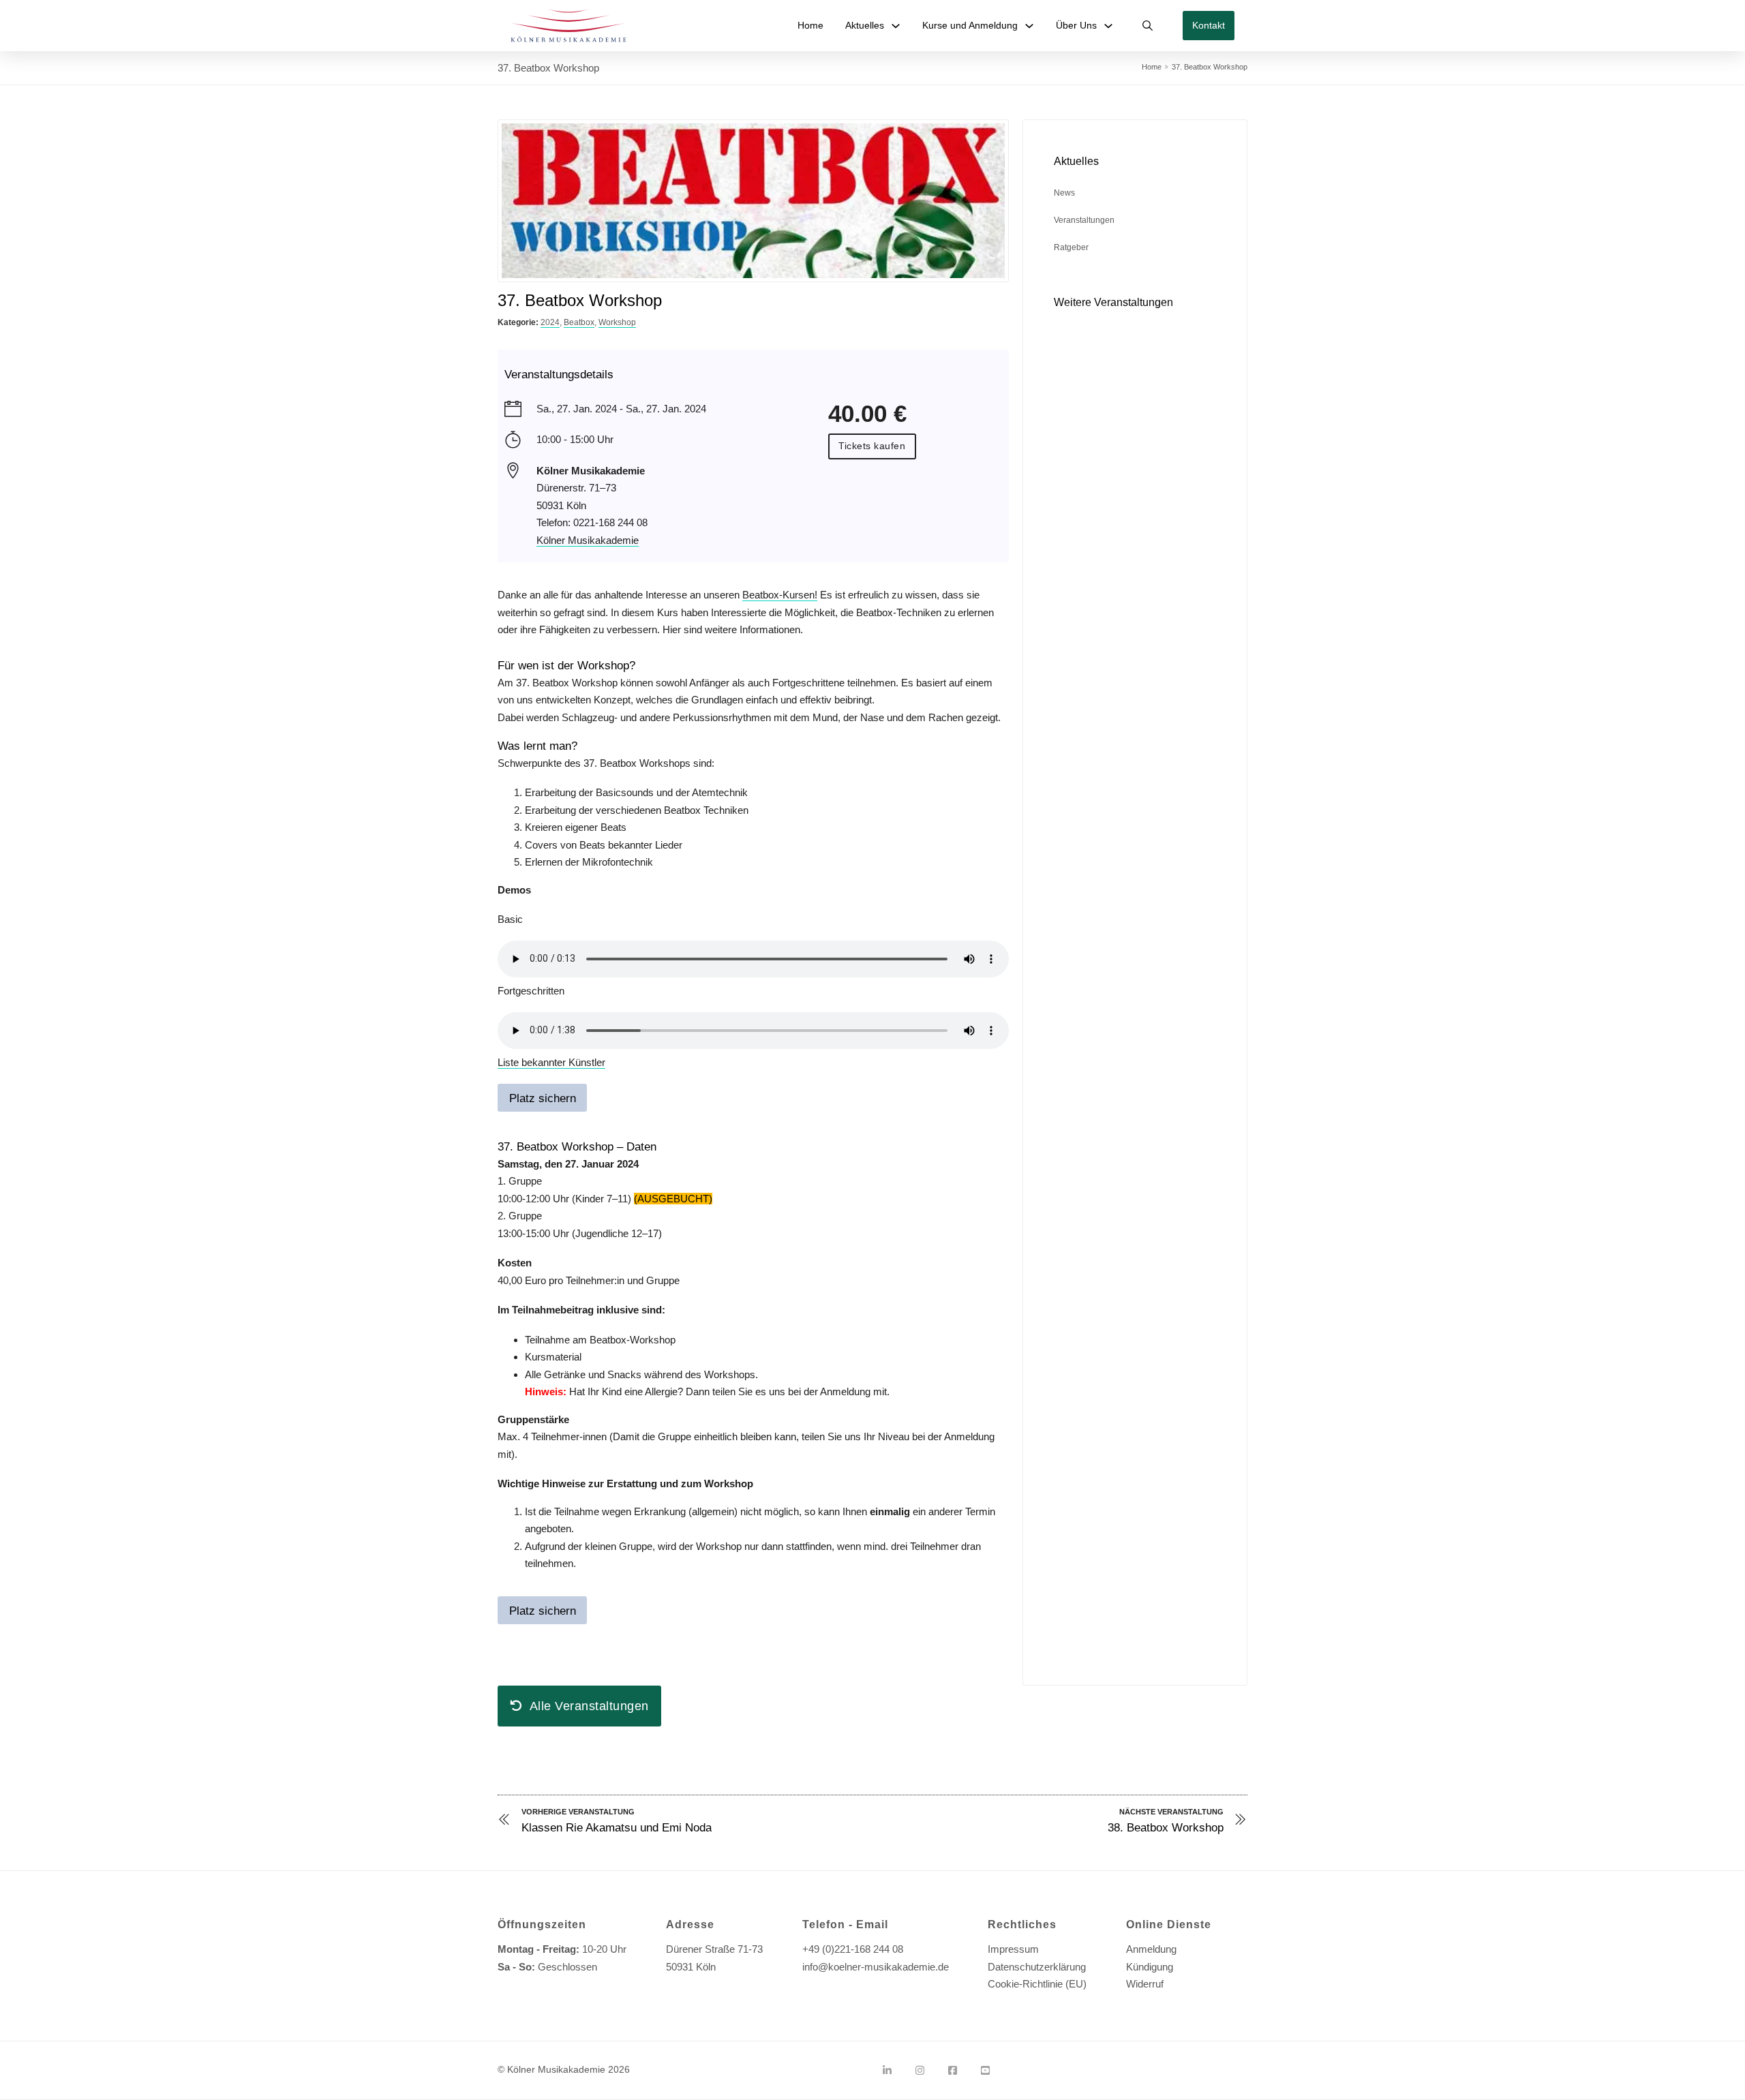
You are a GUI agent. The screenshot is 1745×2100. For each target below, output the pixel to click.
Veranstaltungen (1084, 220)
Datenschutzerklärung (1037, 1967)
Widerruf (1145, 1984)
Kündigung (1150, 1967)
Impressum (1013, 1949)
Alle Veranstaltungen (589, 1706)
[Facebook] (953, 2071)
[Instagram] (920, 2071)
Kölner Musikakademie (588, 540)
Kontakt (1209, 25)
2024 (550, 322)
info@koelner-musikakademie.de (876, 1967)
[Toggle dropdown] (896, 26)
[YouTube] (985, 2071)
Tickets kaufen (872, 446)
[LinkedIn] (887, 2071)
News (1064, 193)
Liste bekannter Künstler (551, 1062)
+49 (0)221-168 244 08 (853, 1949)
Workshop (617, 322)
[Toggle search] (1148, 26)
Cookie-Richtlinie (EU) (1037, 1984)
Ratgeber (1071, 247)
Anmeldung (1151, 1949)
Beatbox (579, 322)
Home (810, 25)
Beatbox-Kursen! (780, 595)
